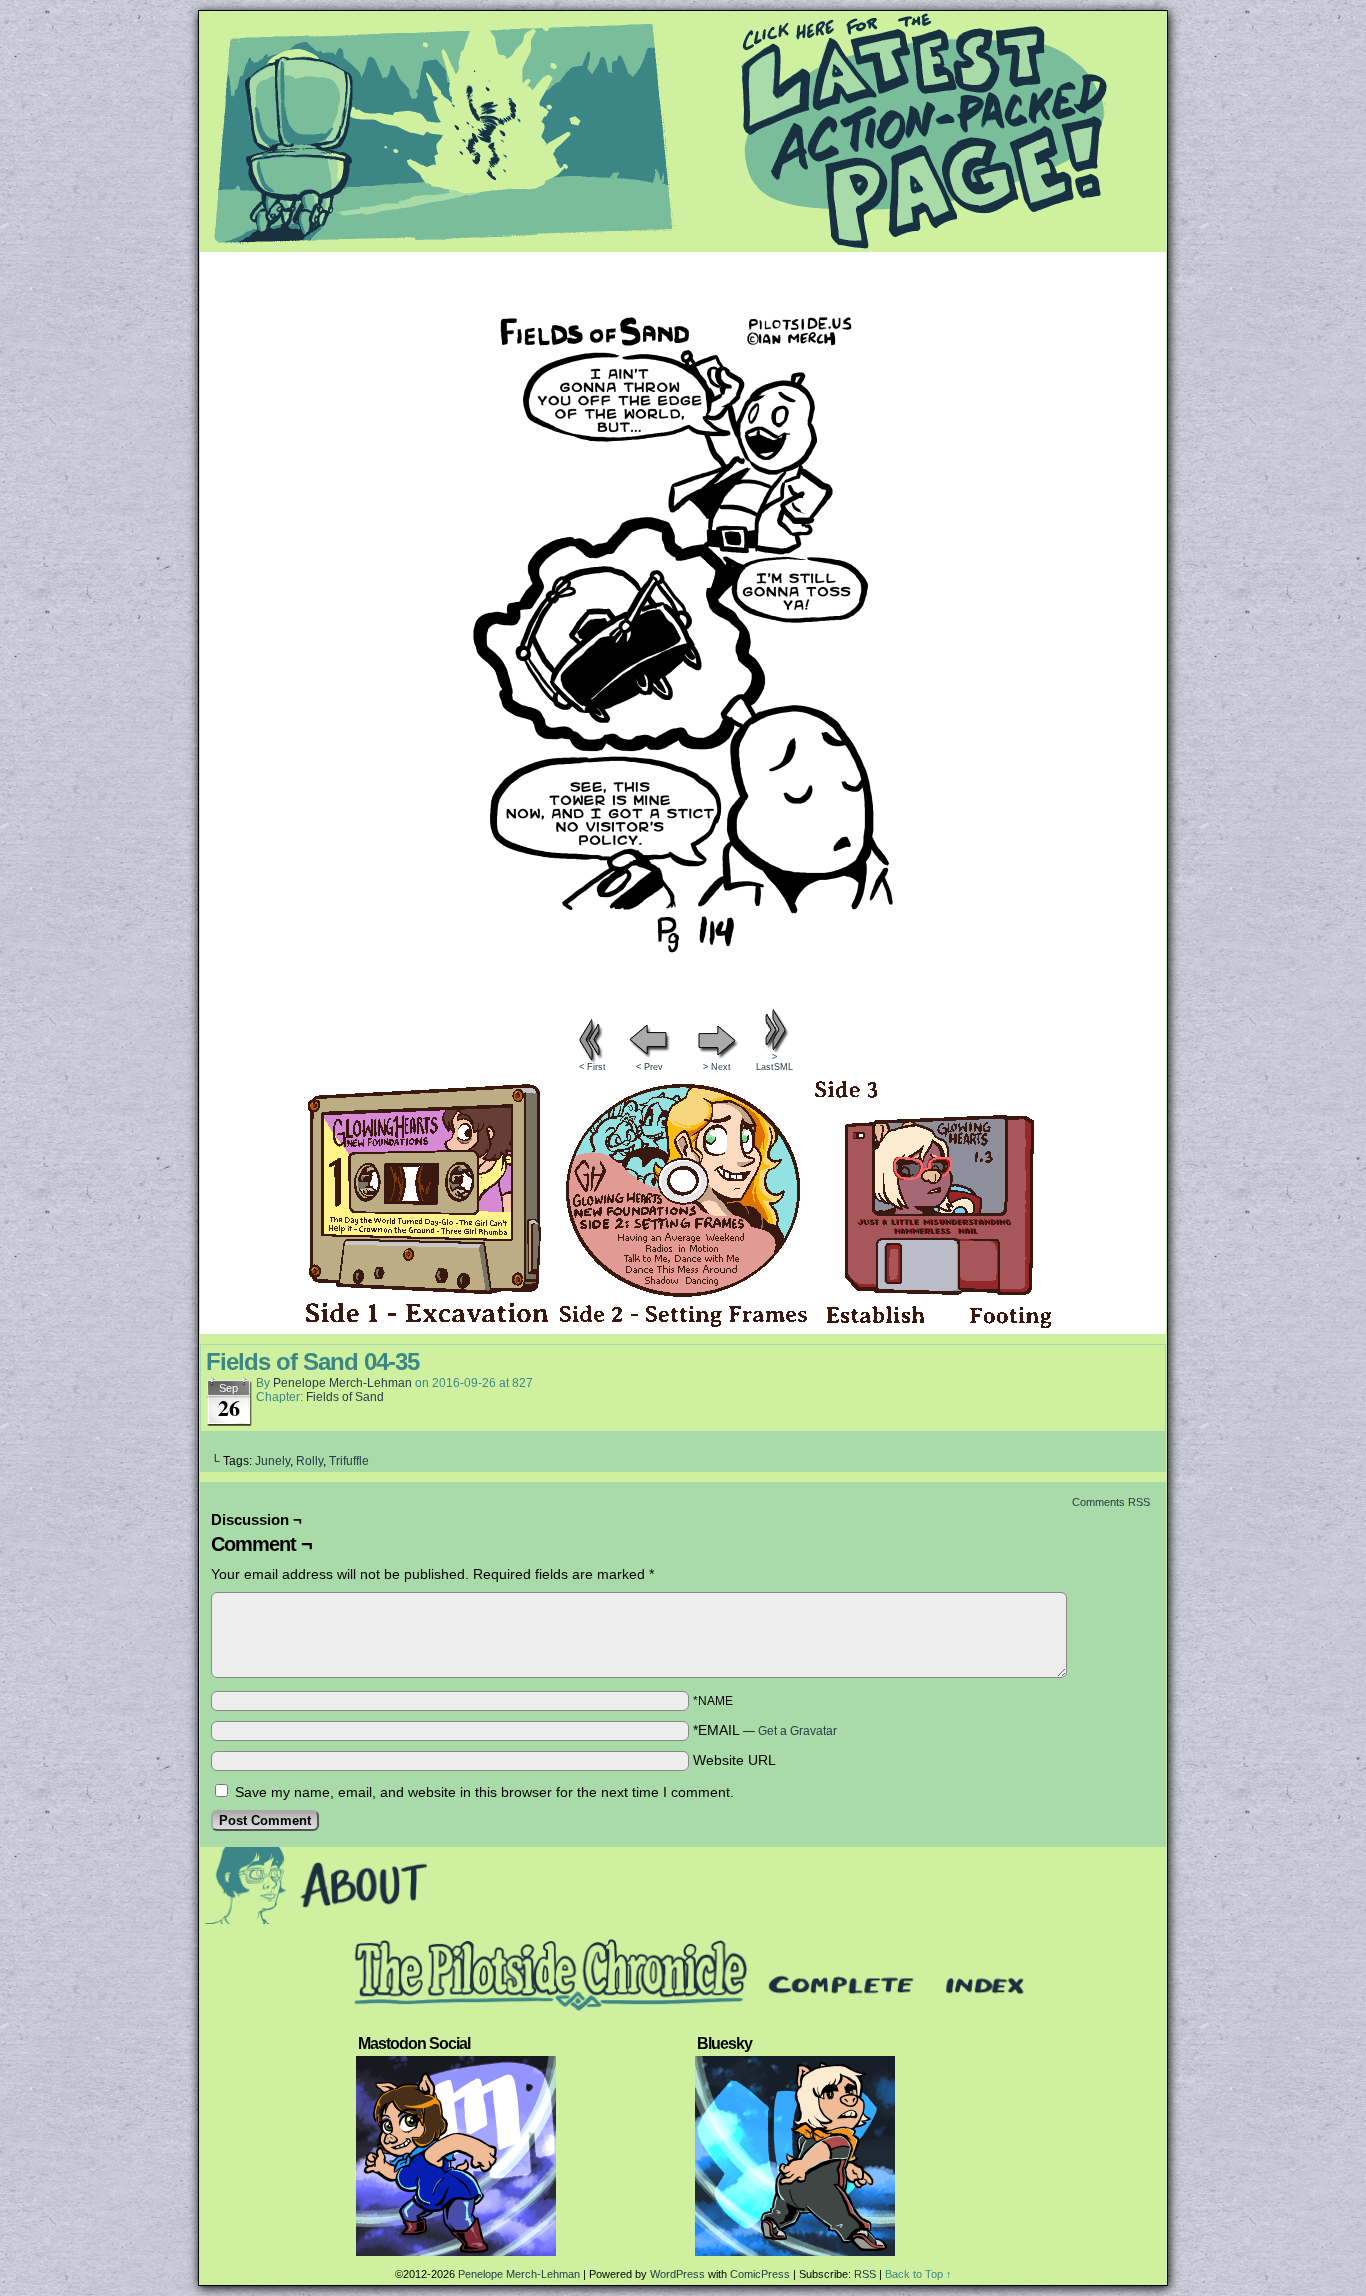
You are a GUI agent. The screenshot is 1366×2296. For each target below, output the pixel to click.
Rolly (309, 1461)
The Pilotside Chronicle (683, 131)
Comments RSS (1111, 1502)
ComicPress (760, 2274)
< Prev (649, 1067)
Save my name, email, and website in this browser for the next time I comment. (484, 1792)
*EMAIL (765, 1730)
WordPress (677, 2274)
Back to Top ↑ (918, 2274)
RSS (865, 2274)
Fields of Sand (345, 1397)
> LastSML (774, 1062)
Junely (272, 1461)
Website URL (734, 1760)
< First (592, 1067)
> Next (717, 1067)
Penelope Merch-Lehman (342, 1383)
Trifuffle (349, 1461)
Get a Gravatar (797, 1731)
